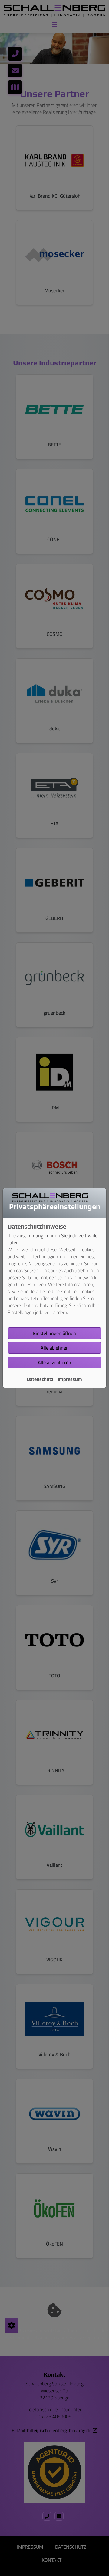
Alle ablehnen (55, 1348)
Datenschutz (40, 1379)
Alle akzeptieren (54, 1362)
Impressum (70, 1379)
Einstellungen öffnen (54, 1333)
